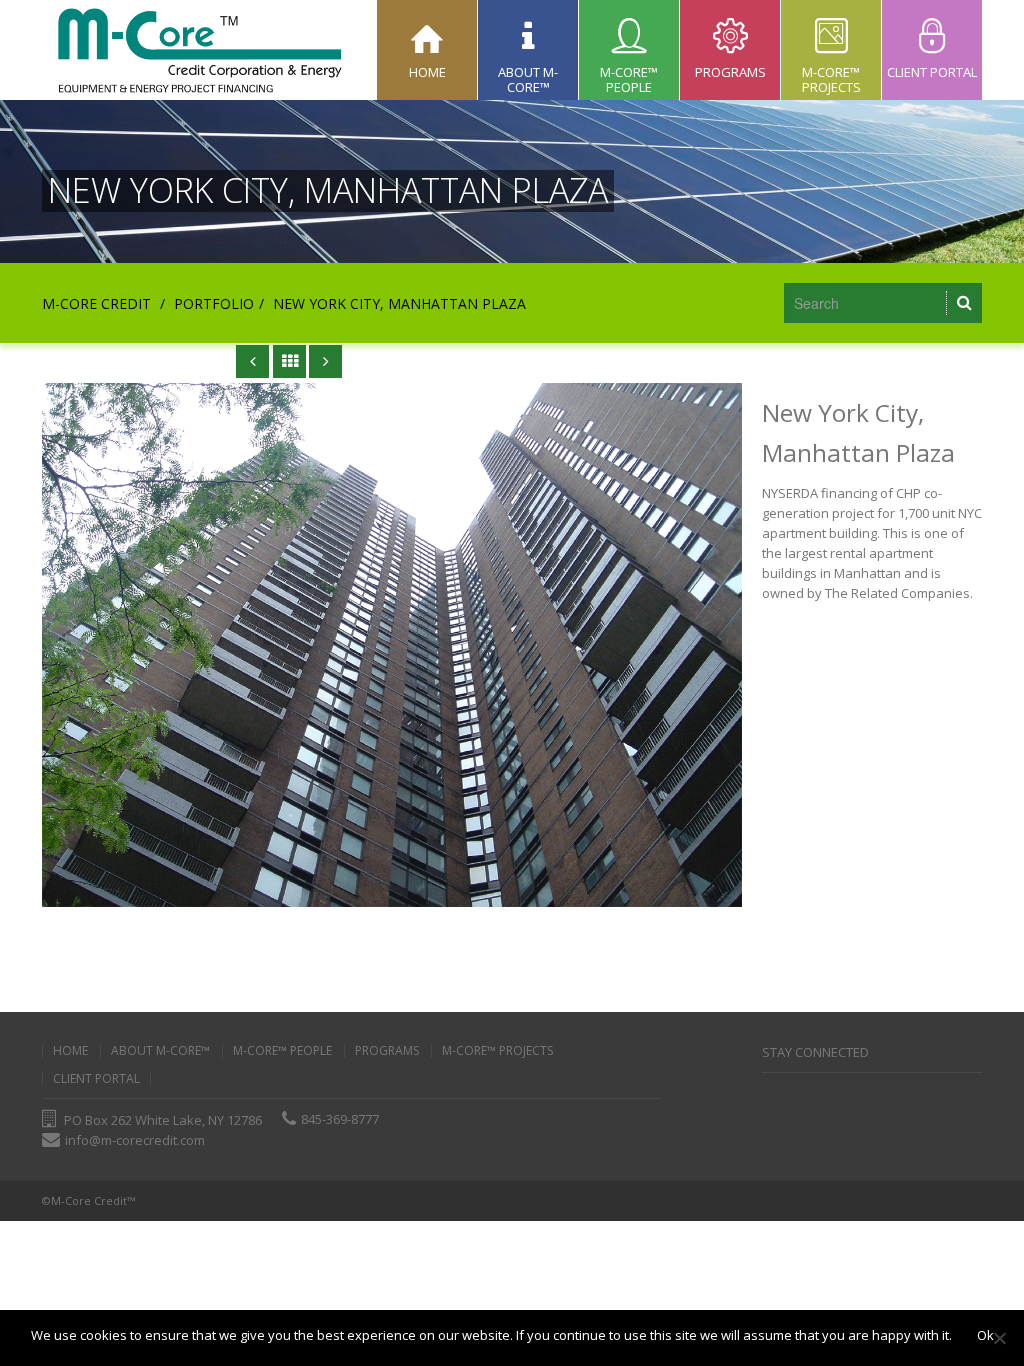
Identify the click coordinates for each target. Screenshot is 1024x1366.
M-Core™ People (282, 1051)
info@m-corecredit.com (135, 1140)
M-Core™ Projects (497, 1051)
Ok (985, 1335)
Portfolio (214, 303)
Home (70, 1051)
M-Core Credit (96, 303)
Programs (387, 1051)
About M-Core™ (160, 1051)
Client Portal (96, 1079)
